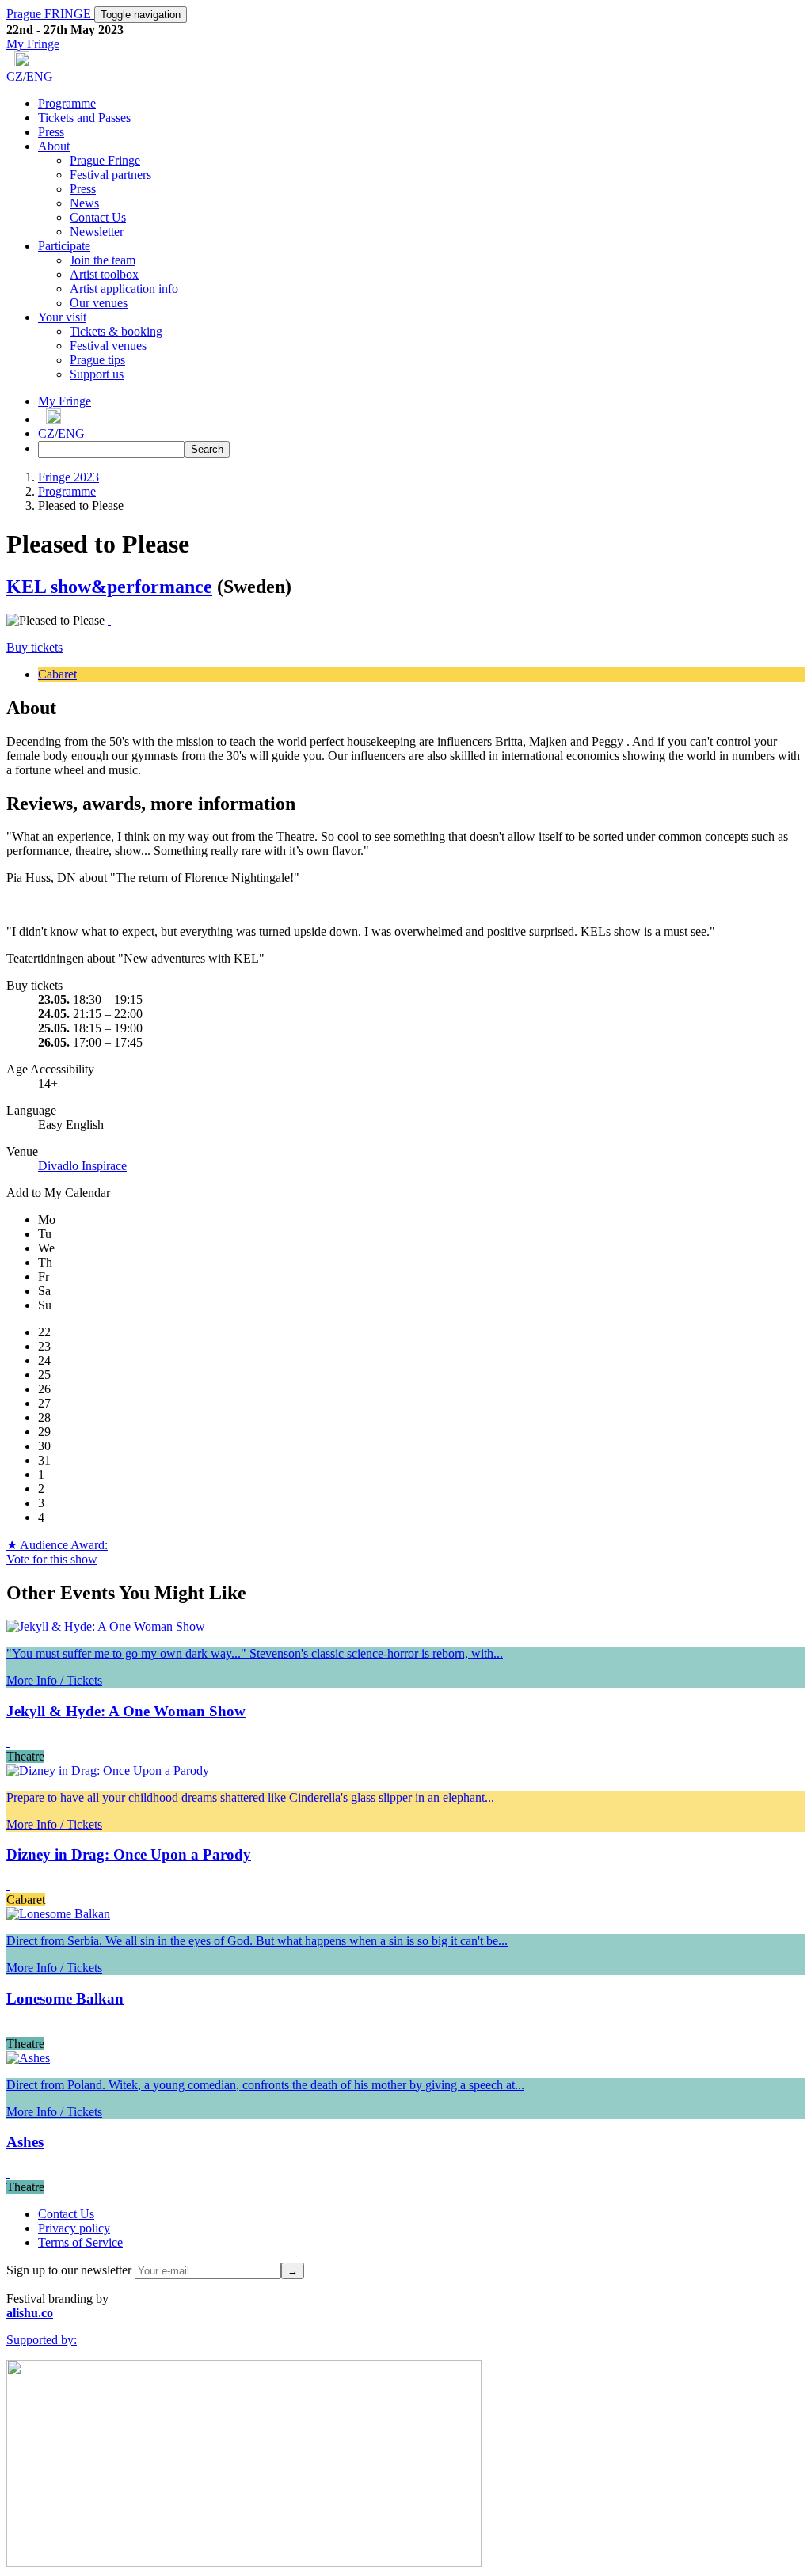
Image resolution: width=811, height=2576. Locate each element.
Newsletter (97, 232)
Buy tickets (34, 647)
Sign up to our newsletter (69, 2270)
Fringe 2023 (69, 477)
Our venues (99, 303)
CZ (15, 76)
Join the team (103, 260)
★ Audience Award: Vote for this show (57, 1552)
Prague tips (97, 360)
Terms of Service (80, 2242)
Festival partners (110, 175)
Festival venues (108, 346)
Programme (67, 103)
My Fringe (33, 44)
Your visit (62, 317)
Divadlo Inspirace (82, 1166)
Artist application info (124, 289)
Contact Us (98, 217)
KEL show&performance (109, 587)
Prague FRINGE (50, 14)
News (84, 203)
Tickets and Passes (84, 118)
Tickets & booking (116, 331)
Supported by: (42, 2340)
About (54, 146)
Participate (64, 246)
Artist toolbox (104, 274)
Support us (97, 374)
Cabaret (57, 674)
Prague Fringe (105, 160)
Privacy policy (74, 2228)
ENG (40, 76)
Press (51, 132)
